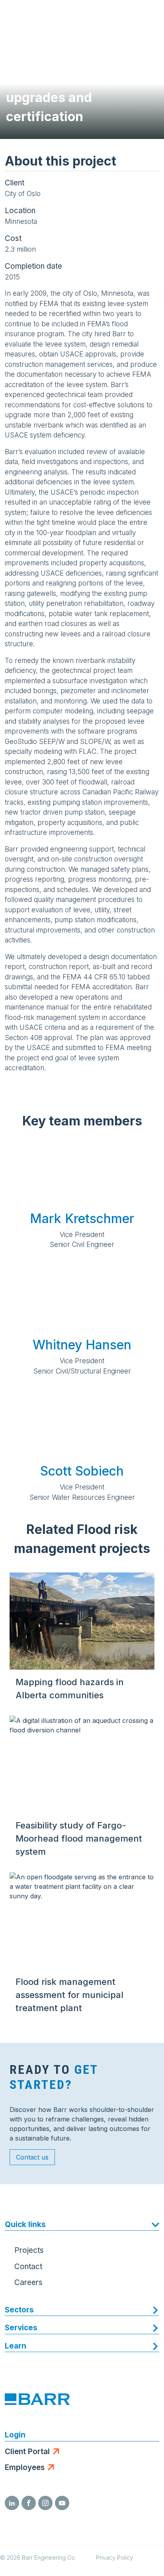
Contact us (32, 2157)
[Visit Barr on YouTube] (62, 2503)
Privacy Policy (114, 2558)
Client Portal (27, 2452)
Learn (16, 2346)
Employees (25, 2467)
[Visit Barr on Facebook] (29, 2503)
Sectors (19, 2310)
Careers (28, 2282)
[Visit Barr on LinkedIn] (12, 2503)
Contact (28, 2267)
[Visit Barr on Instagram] (45, 2503)
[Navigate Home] (37, 16)
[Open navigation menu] (150, 16)
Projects (29, 2250)
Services (21, 2328)
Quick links (25, 2224)
